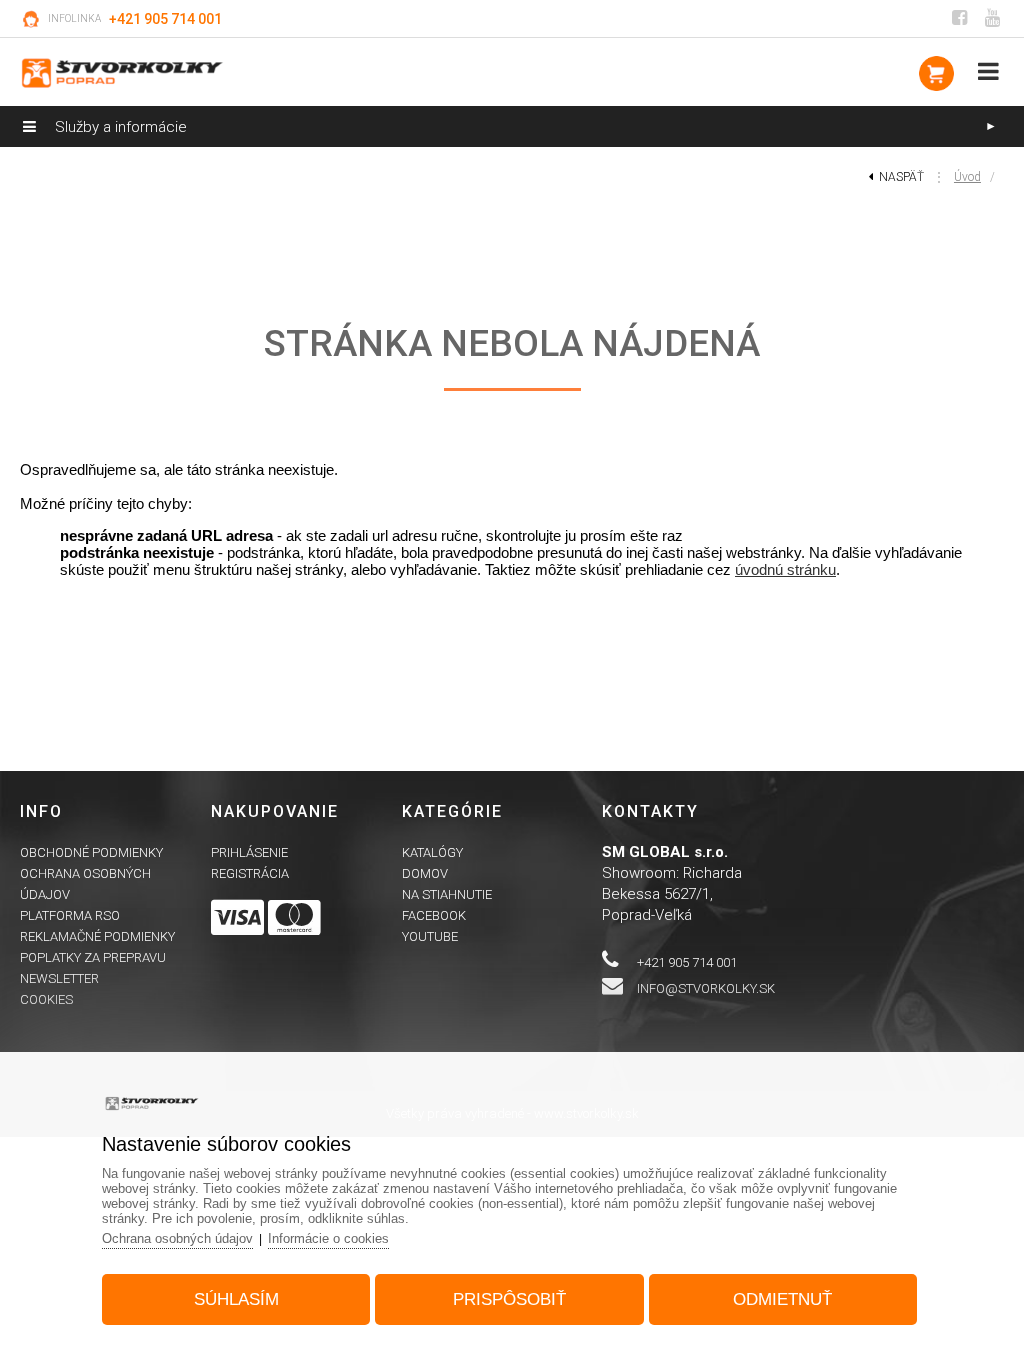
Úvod (967, 177)
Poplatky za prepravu (93, 957)
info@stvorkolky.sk (706, 988)
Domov (425, 873)
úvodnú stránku (785, 569)
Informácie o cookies (328, 1238)
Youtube (430, 936)
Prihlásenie (249, 852)
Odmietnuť (782, 1299)
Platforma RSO (70, 915)
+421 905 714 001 (165, 19)
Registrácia (250, 873)
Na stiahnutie (447, 894)
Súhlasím (236, 1299)
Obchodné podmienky (91, 852)
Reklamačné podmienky (97, 936)
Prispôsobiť (509, 1299)
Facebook (434, 915)
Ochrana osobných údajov (177, 1238)
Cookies (46, 999)
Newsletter (59, 978)
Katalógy (432, 852)
